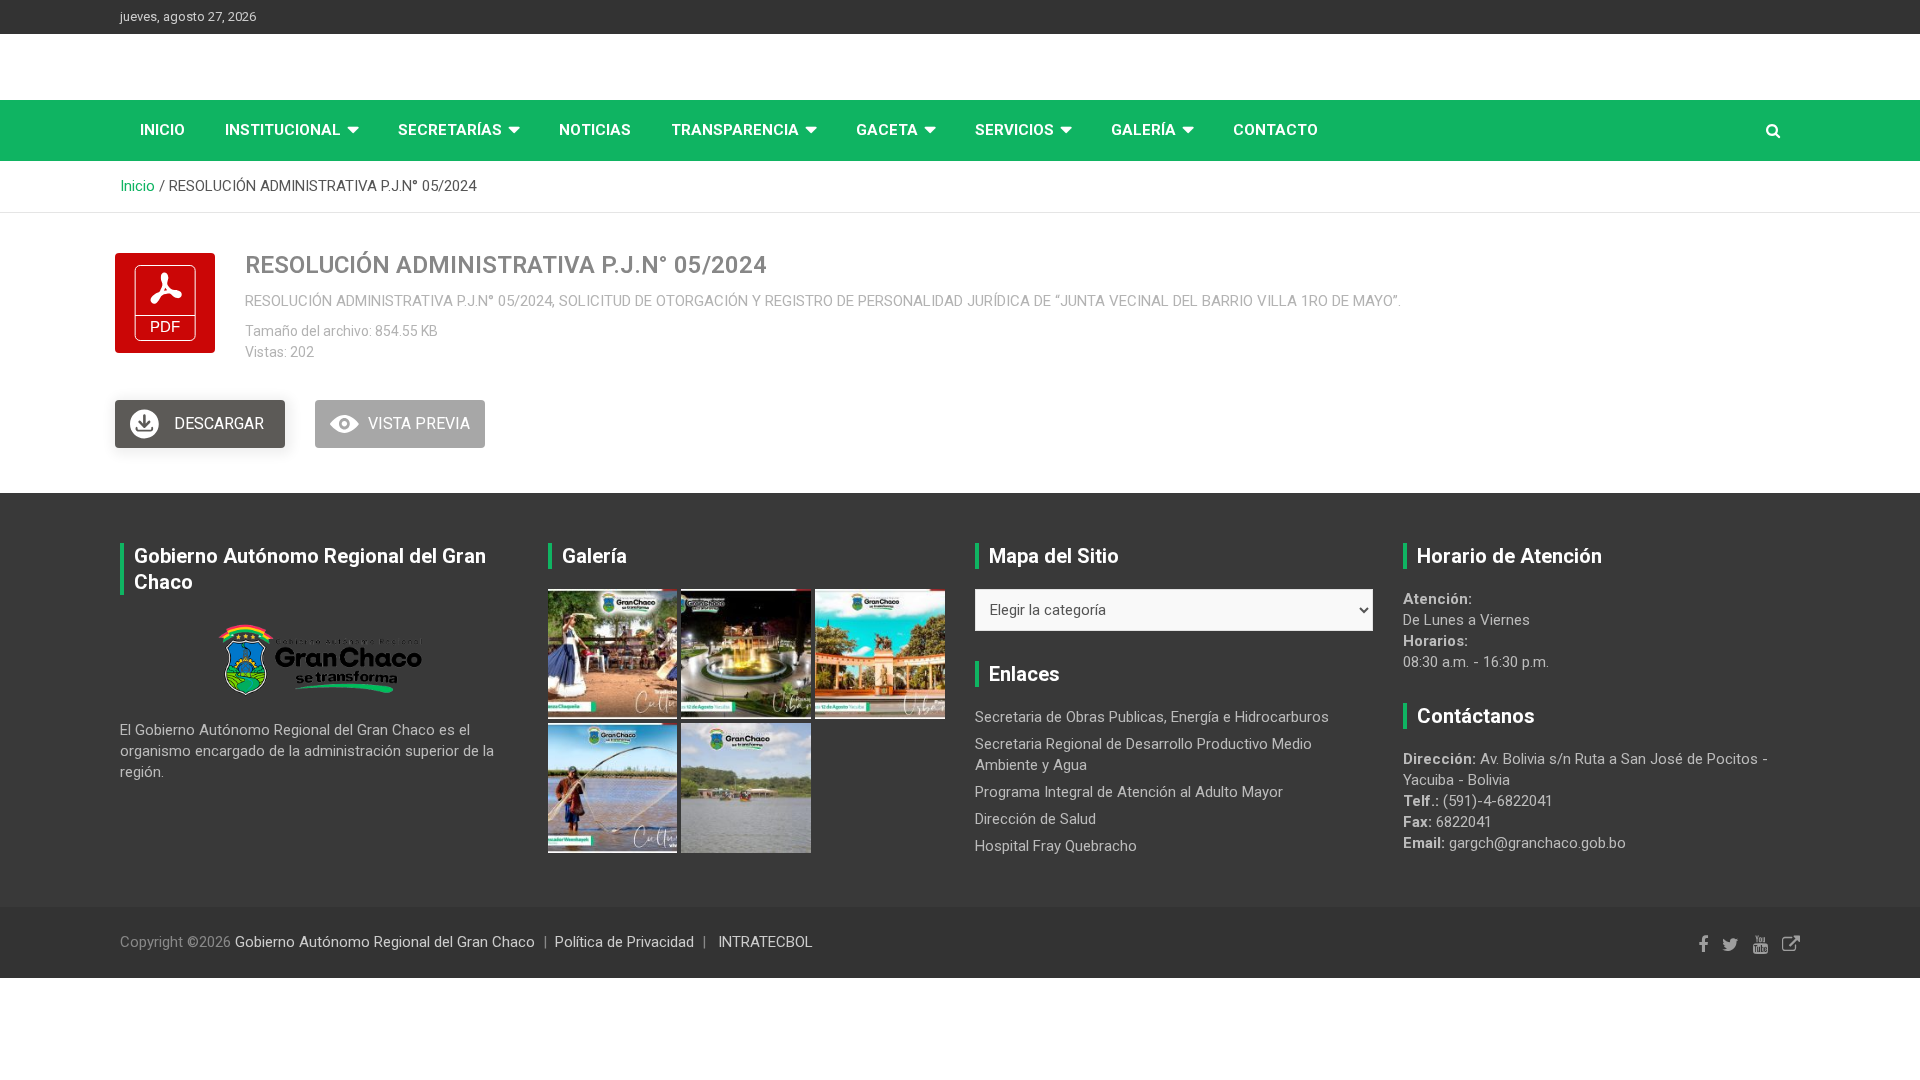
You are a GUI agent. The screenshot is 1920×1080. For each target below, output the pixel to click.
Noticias (595, 130)
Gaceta (887, 130)
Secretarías (450, 130)
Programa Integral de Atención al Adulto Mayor (1129, 792)
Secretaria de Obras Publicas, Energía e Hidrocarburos (1152, 717)
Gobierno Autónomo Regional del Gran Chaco (385, 942)
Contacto (1275, 130)
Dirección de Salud (1035, 819)
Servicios (1014, 130)
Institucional (283, 130)
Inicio (162, 130)
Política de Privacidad (624, 942)
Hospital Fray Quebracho (1056, 846)
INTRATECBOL (765, 942)
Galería (1143, 130)
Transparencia (735, 130)
